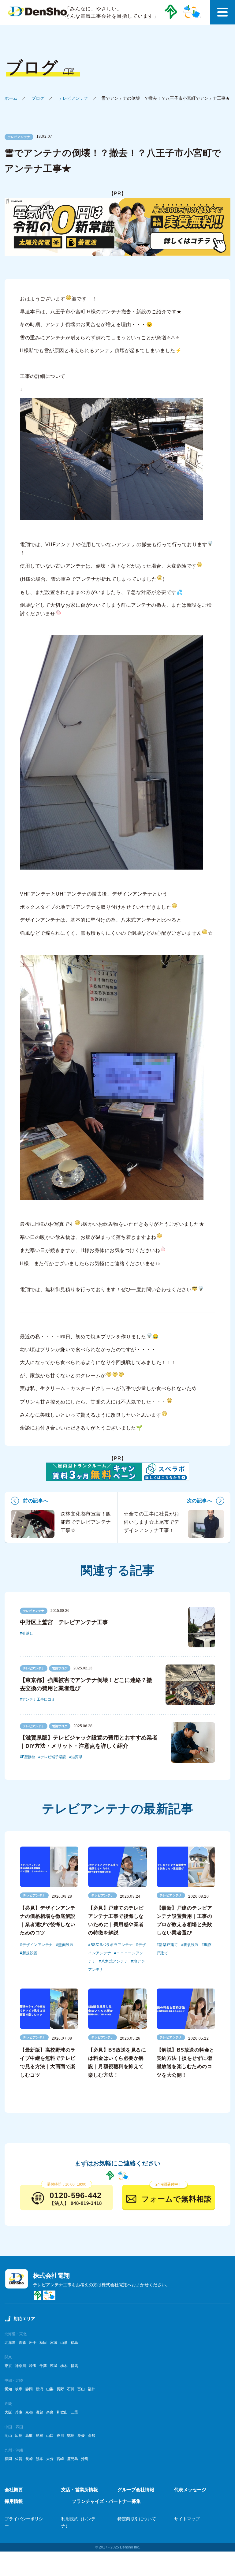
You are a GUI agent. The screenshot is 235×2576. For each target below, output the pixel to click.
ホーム (11, 98)
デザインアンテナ (38, 1945)
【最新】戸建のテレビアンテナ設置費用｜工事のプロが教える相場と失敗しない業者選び (185, 1920)
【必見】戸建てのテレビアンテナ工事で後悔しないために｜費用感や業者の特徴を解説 (116, 1920)
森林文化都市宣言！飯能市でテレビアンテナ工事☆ (86, 1522)
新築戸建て (168, 1945)
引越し (28, 1633)
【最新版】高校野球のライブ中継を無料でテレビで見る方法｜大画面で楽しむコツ (48, 2062)
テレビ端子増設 (53, 1757)
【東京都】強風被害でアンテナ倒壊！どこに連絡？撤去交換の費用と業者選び (86, 1684)
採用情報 (14, 2501)
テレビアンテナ (73, 98)
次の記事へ (200, 1501)
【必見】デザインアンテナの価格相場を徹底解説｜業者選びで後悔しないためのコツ (48, 1920)
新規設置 (30, 1953)
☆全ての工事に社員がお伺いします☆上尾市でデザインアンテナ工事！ (151, 1522)
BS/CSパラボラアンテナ (112, 1945)
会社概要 (14, 2490)
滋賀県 (77, 1757)
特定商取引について (137, 2519)
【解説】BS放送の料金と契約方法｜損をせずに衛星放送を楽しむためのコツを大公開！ (186, 2062)
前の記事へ (36, 1501)
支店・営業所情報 (80, 2490)
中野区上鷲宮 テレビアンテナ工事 (64, 1622)
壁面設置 (66, 1945)
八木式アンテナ (115, 1961)
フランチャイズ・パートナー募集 (106, 2501)
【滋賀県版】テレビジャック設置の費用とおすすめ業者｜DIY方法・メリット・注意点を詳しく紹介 (89, 1742)
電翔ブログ (60, 1668)
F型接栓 (29, 1757)
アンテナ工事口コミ (39, 1699)
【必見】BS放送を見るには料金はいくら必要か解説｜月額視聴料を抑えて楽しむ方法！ (117, 2062)
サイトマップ (187, 2519)
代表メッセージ (190, 2490)
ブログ (38, 98)
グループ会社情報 (136, 2490)
